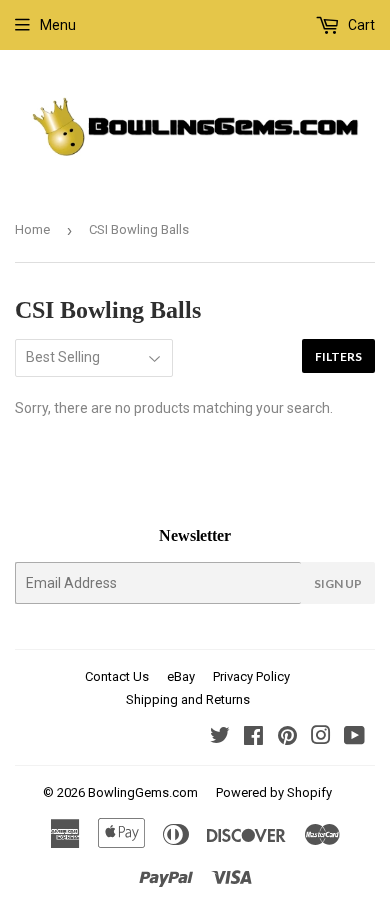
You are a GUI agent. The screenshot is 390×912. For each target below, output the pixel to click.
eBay (181, 676)
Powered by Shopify (274, 792)
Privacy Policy (251, 676)
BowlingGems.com (143, 792)
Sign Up (338, 583)
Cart (360, 25)
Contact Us (117, 676)
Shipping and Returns (188, 699)
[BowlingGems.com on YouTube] (354, 738)
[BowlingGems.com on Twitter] (220, 738)
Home (32, 229)
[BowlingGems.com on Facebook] (253, 738)
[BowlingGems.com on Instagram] (321, 738)
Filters (338, 356)
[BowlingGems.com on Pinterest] (287, 738)
